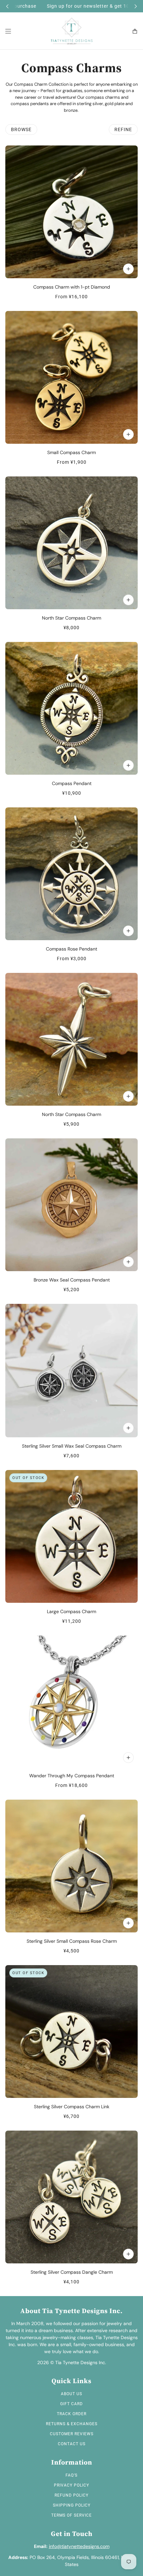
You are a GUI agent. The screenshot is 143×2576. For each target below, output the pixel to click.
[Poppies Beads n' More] (72, 31)
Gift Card (71, 2404)
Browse (21, 129)
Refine (123, 129)
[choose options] (128, 269)
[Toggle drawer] (8, 31)
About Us (71, 2394)
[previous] (7, 6)
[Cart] (135, 31)
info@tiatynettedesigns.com (79, 2546)
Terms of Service (71, 2515)
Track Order (72, 2414)
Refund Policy (71, 2495)
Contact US (72, 2444)
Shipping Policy (72, 2505)
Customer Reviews (72, 2434)
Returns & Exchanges (72, 2424)
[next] (136, 6)
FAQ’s (71, 2475)
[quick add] (128, 600)
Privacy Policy (71, 2485)
